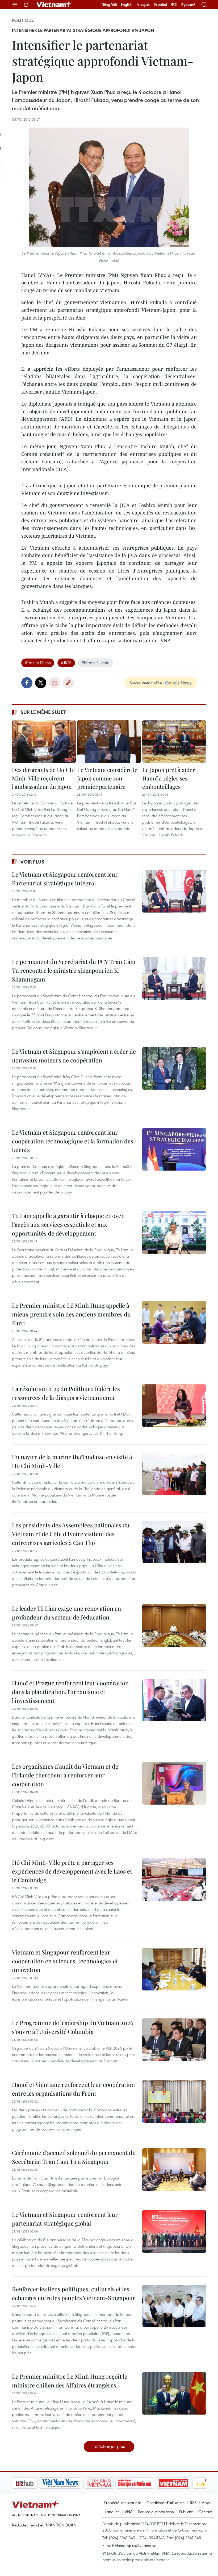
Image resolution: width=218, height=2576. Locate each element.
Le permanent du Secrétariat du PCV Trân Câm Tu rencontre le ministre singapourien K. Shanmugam (74, 970)
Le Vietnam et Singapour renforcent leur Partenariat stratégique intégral (65, 879)
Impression (54, 683)
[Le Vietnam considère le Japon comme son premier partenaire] (109, 742)
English (127, 5)
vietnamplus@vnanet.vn (136, 2545)
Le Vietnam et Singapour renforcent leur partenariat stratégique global (65, 2219)
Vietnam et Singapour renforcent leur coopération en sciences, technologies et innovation (65, 1961)
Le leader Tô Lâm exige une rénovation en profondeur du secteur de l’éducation (66, 1613)
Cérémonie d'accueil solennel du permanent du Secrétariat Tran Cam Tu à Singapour (74, 2157)
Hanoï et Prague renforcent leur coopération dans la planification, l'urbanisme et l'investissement (70, 1692)
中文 (174, 5)
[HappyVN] (182, 2483)
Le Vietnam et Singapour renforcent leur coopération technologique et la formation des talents (73, 1141)
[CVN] (72, 2483)
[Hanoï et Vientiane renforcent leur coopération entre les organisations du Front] (174, 2101)
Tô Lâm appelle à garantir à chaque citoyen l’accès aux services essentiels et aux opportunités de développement (68, 1224)
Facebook (27, 683)
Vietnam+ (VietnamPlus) (54, 5)
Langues (112, 2512)
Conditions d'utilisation (165, 2503)
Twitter (41, 683)
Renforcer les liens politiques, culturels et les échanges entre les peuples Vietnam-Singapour (74, 2293)
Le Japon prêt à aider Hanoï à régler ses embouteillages (169, 778)
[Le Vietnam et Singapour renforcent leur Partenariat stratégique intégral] (174, 891)
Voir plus (32, 862)
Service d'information (156, 2512)
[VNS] (33, 2483)
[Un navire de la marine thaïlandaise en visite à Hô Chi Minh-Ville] (174, 1474)
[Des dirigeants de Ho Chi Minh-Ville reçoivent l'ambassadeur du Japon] (44, 742)
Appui (207, 2503)
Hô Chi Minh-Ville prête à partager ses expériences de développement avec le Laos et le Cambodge (72, 1871)
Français (143, 5)
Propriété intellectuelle (123, 2503)
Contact (205, 2512)
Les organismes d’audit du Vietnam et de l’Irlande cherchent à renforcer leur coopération (65, 1775)
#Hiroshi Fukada (96, 663)
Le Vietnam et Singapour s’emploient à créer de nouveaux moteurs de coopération (74, 1056)
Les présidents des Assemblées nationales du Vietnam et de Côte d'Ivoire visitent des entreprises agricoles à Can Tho (71, 1534)
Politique (23, 20)
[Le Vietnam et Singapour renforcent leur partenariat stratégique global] (174, 2231)
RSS (193, 2503)
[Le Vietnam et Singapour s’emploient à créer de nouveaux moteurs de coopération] (174, 1068)
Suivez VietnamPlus (146, 683)
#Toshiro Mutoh (38, 663)
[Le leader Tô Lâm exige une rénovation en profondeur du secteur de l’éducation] (174, 1625)
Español (161, 5)
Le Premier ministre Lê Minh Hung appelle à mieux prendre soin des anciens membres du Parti (71, 1314)
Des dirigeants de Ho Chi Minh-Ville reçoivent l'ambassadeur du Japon (43, 778)
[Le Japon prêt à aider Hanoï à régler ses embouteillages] (174, 742)
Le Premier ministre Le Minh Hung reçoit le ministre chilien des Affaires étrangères (70, 2381)
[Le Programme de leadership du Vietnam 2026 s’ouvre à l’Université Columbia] (174, 2040)
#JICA (66, 663)
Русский (188, 5)
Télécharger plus (109, 2446)
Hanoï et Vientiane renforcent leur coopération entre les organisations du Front (73, 2089)
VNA (129, 2512)
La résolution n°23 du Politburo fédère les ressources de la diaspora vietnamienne (66, 1393)
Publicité (186, 2512)
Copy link (68, 683)
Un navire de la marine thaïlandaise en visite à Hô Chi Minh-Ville (72, 1461)
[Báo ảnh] (146, 2483)
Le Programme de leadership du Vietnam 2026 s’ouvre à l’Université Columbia (73, 2027)
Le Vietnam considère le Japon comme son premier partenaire (107, 778)
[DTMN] (108, 2483)
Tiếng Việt (109, 5)
